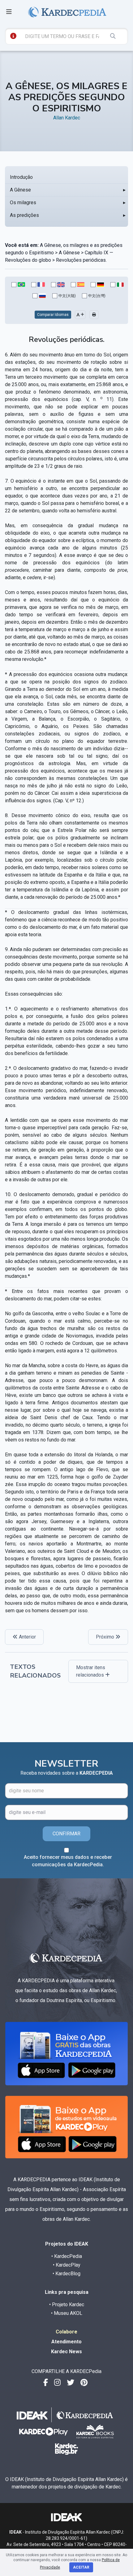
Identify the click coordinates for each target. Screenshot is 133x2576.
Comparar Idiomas (53, 315)
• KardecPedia (67, 2256)
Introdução (21, 177)
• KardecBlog (66, 2274)
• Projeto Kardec (67, 2305)
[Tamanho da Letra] (80, 315)
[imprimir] (94, 315)
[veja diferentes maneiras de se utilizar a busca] (13, 36)
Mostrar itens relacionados (91, 1671)
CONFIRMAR (66, 1834)
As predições (24, 215)
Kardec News (66, 2352)
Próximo (106, 1637)
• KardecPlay (67, 2265)
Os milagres (23, 202)
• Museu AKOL (67, 2313)
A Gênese (20, 190)
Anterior (27, 1637)
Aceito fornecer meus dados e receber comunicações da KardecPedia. (68, 1861)
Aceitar (81, 2567)
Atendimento (66, 2342)
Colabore (66, 2332)
